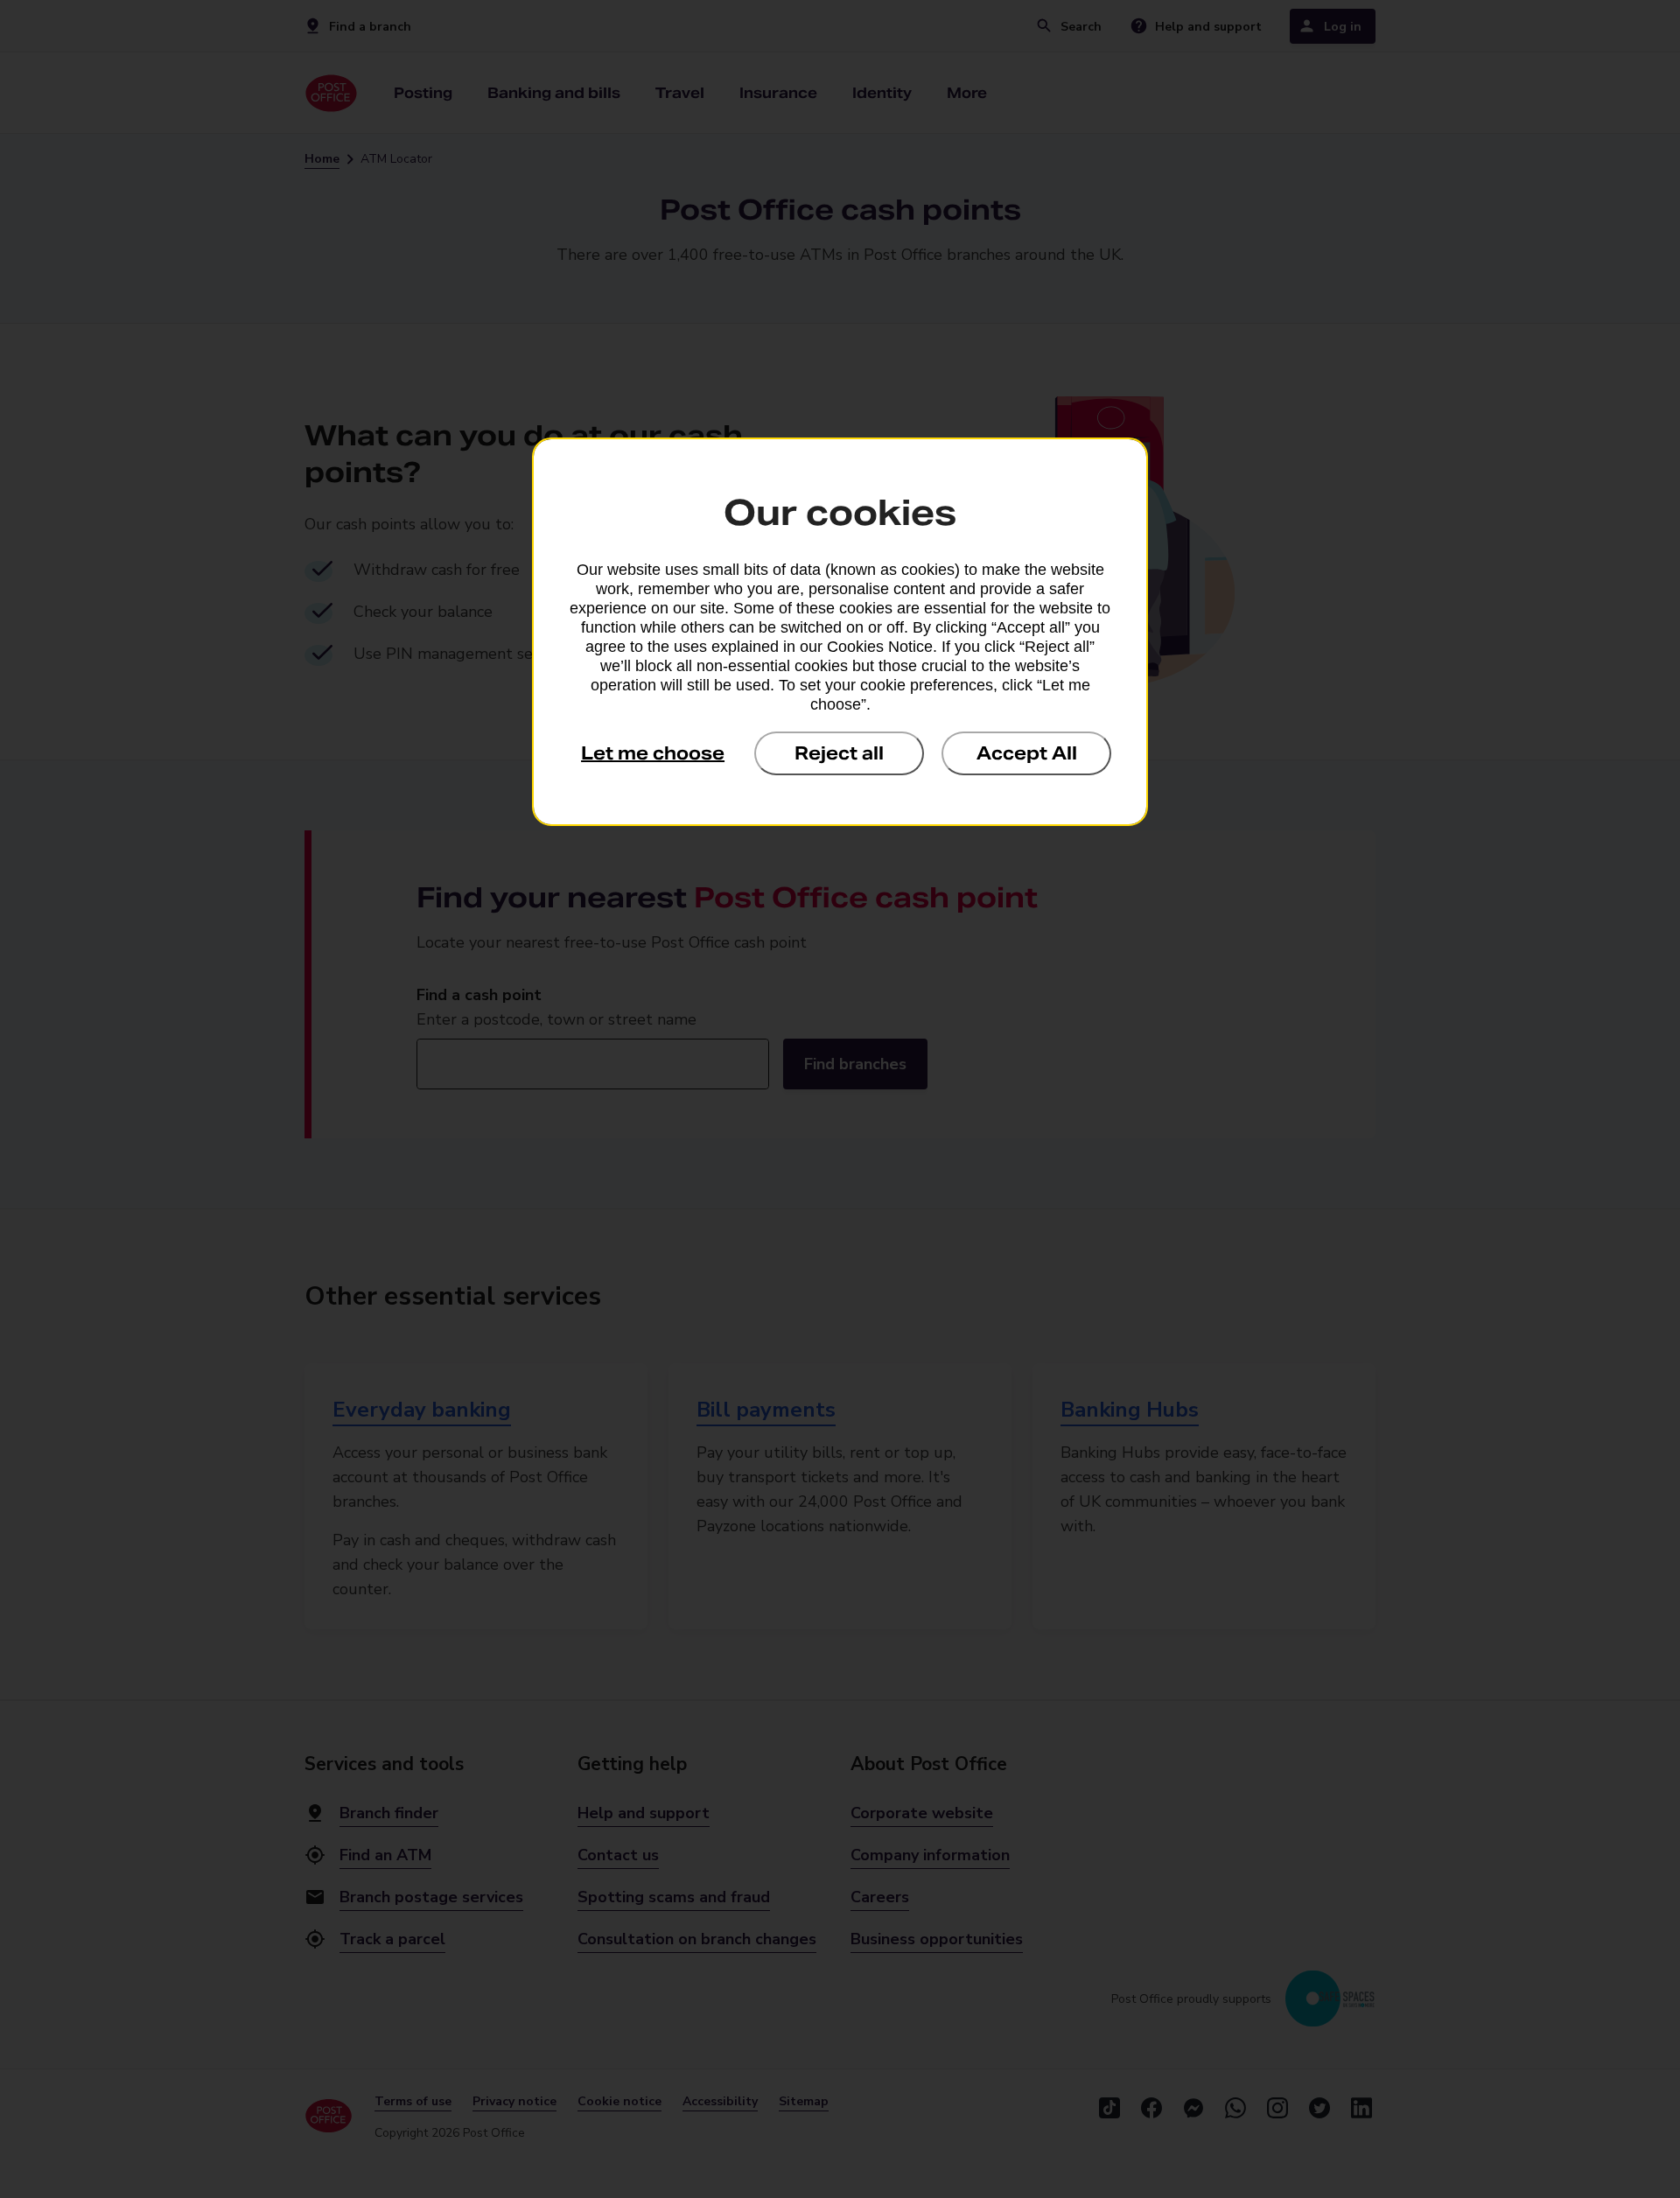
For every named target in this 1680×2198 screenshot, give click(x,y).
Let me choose (653, 753)
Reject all (839, 753)
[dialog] (840, 632)
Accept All (1027, 753)
